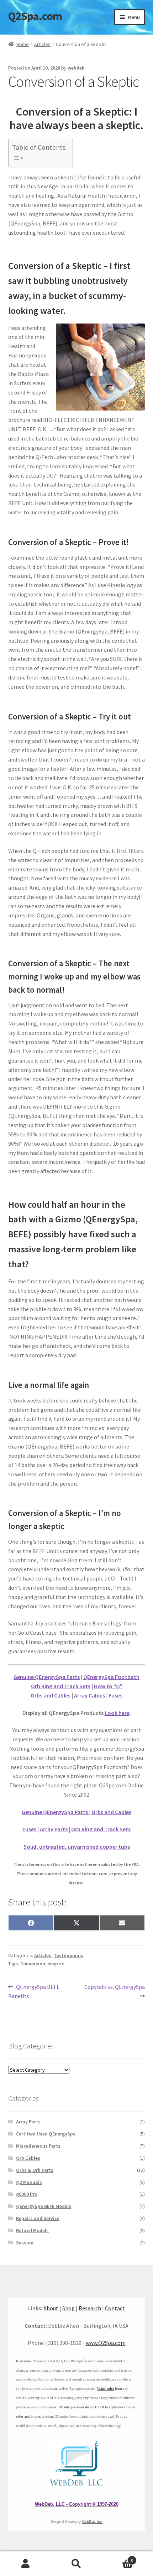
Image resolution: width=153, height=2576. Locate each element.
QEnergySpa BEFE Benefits (34, 1991)
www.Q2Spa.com (106, 2343)
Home (23, 44)
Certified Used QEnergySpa (46, 2134)
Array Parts (54, 1829)
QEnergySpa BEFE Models (44, 2206)
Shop (68, 2308)
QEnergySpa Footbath (111, 1677)
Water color (106, 2389)
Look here (117, 1713)
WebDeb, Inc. (93, 2522)
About (51, 2308)
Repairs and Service (38, 2218)
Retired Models (32, 2230)
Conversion (33, 1964)
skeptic (56, 1964)
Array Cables (89, 1695)
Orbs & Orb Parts (35, 2170)
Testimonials (68, 1955)
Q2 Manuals (29, 2182)
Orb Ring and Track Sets (61, 1686)
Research (90, 2308)
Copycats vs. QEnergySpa (114, 1991)
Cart (118, 2558)
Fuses (115, 1695)
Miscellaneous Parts (38, 2146)
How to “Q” (108, 1686)
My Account (25, 2564)
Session (25, 2242)
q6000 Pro (27, 2194)
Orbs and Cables (51, 1695)
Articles (42, 44)
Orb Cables (28, 2158)
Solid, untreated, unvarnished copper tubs (77, 1847)
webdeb (76, 68)
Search (76, 2564)
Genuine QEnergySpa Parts (47, 1677)
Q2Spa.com (35, 16)
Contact (114, 2308)
